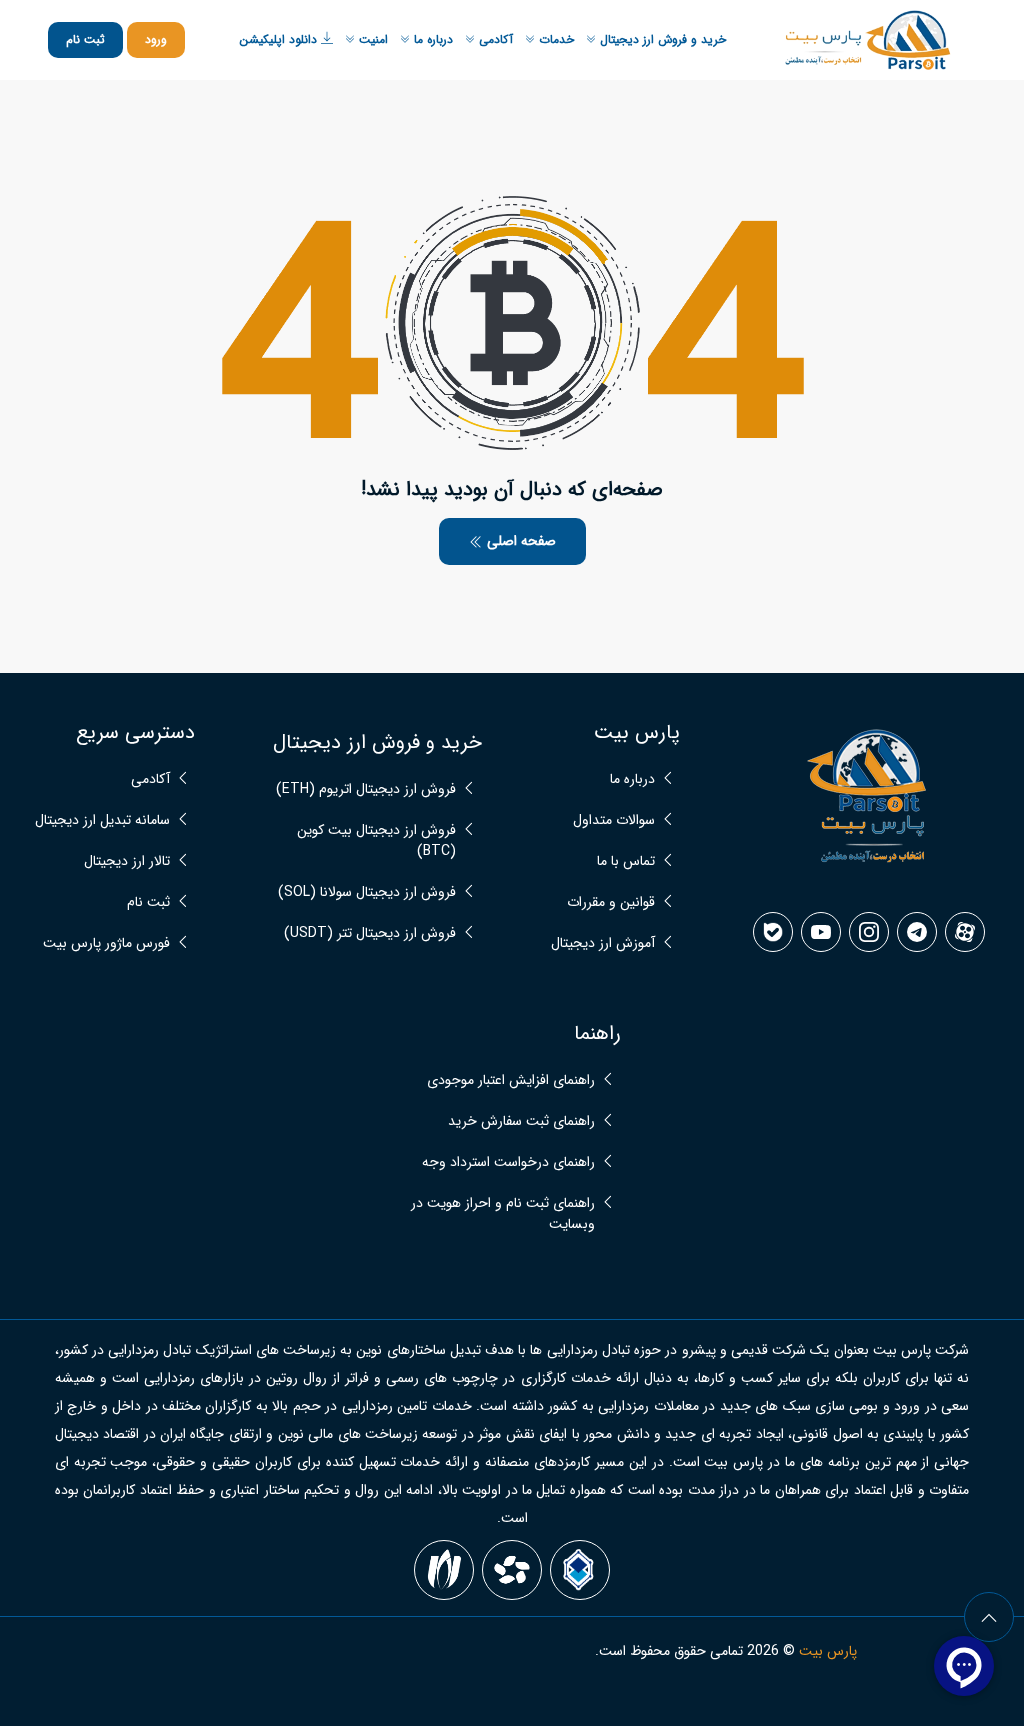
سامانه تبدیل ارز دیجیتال (102, 820)
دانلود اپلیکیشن (280, 39)
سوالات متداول (614, 820)
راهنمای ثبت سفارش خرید (521, 1121)
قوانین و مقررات (611, 902)
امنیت (371, 39)
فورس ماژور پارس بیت (106, 943)
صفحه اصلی (519, 541)
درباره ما (431, 39)
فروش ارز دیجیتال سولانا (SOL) (367, 892)
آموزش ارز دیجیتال (603, 943)
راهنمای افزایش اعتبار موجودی (511, 1080)
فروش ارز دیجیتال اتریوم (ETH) (366, 789)
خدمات (554, 39)
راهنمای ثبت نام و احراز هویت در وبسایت (503, 1214)
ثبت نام (85, 39)
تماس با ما (626, 861)
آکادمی (494, 39)
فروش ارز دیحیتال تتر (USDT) (370, 933)
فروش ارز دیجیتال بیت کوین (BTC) (376, 841)
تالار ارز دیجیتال (127, 861)
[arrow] (989, 1617)
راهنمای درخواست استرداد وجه (508, 1162)
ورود (156, 39)
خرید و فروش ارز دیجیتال (661, 39)
